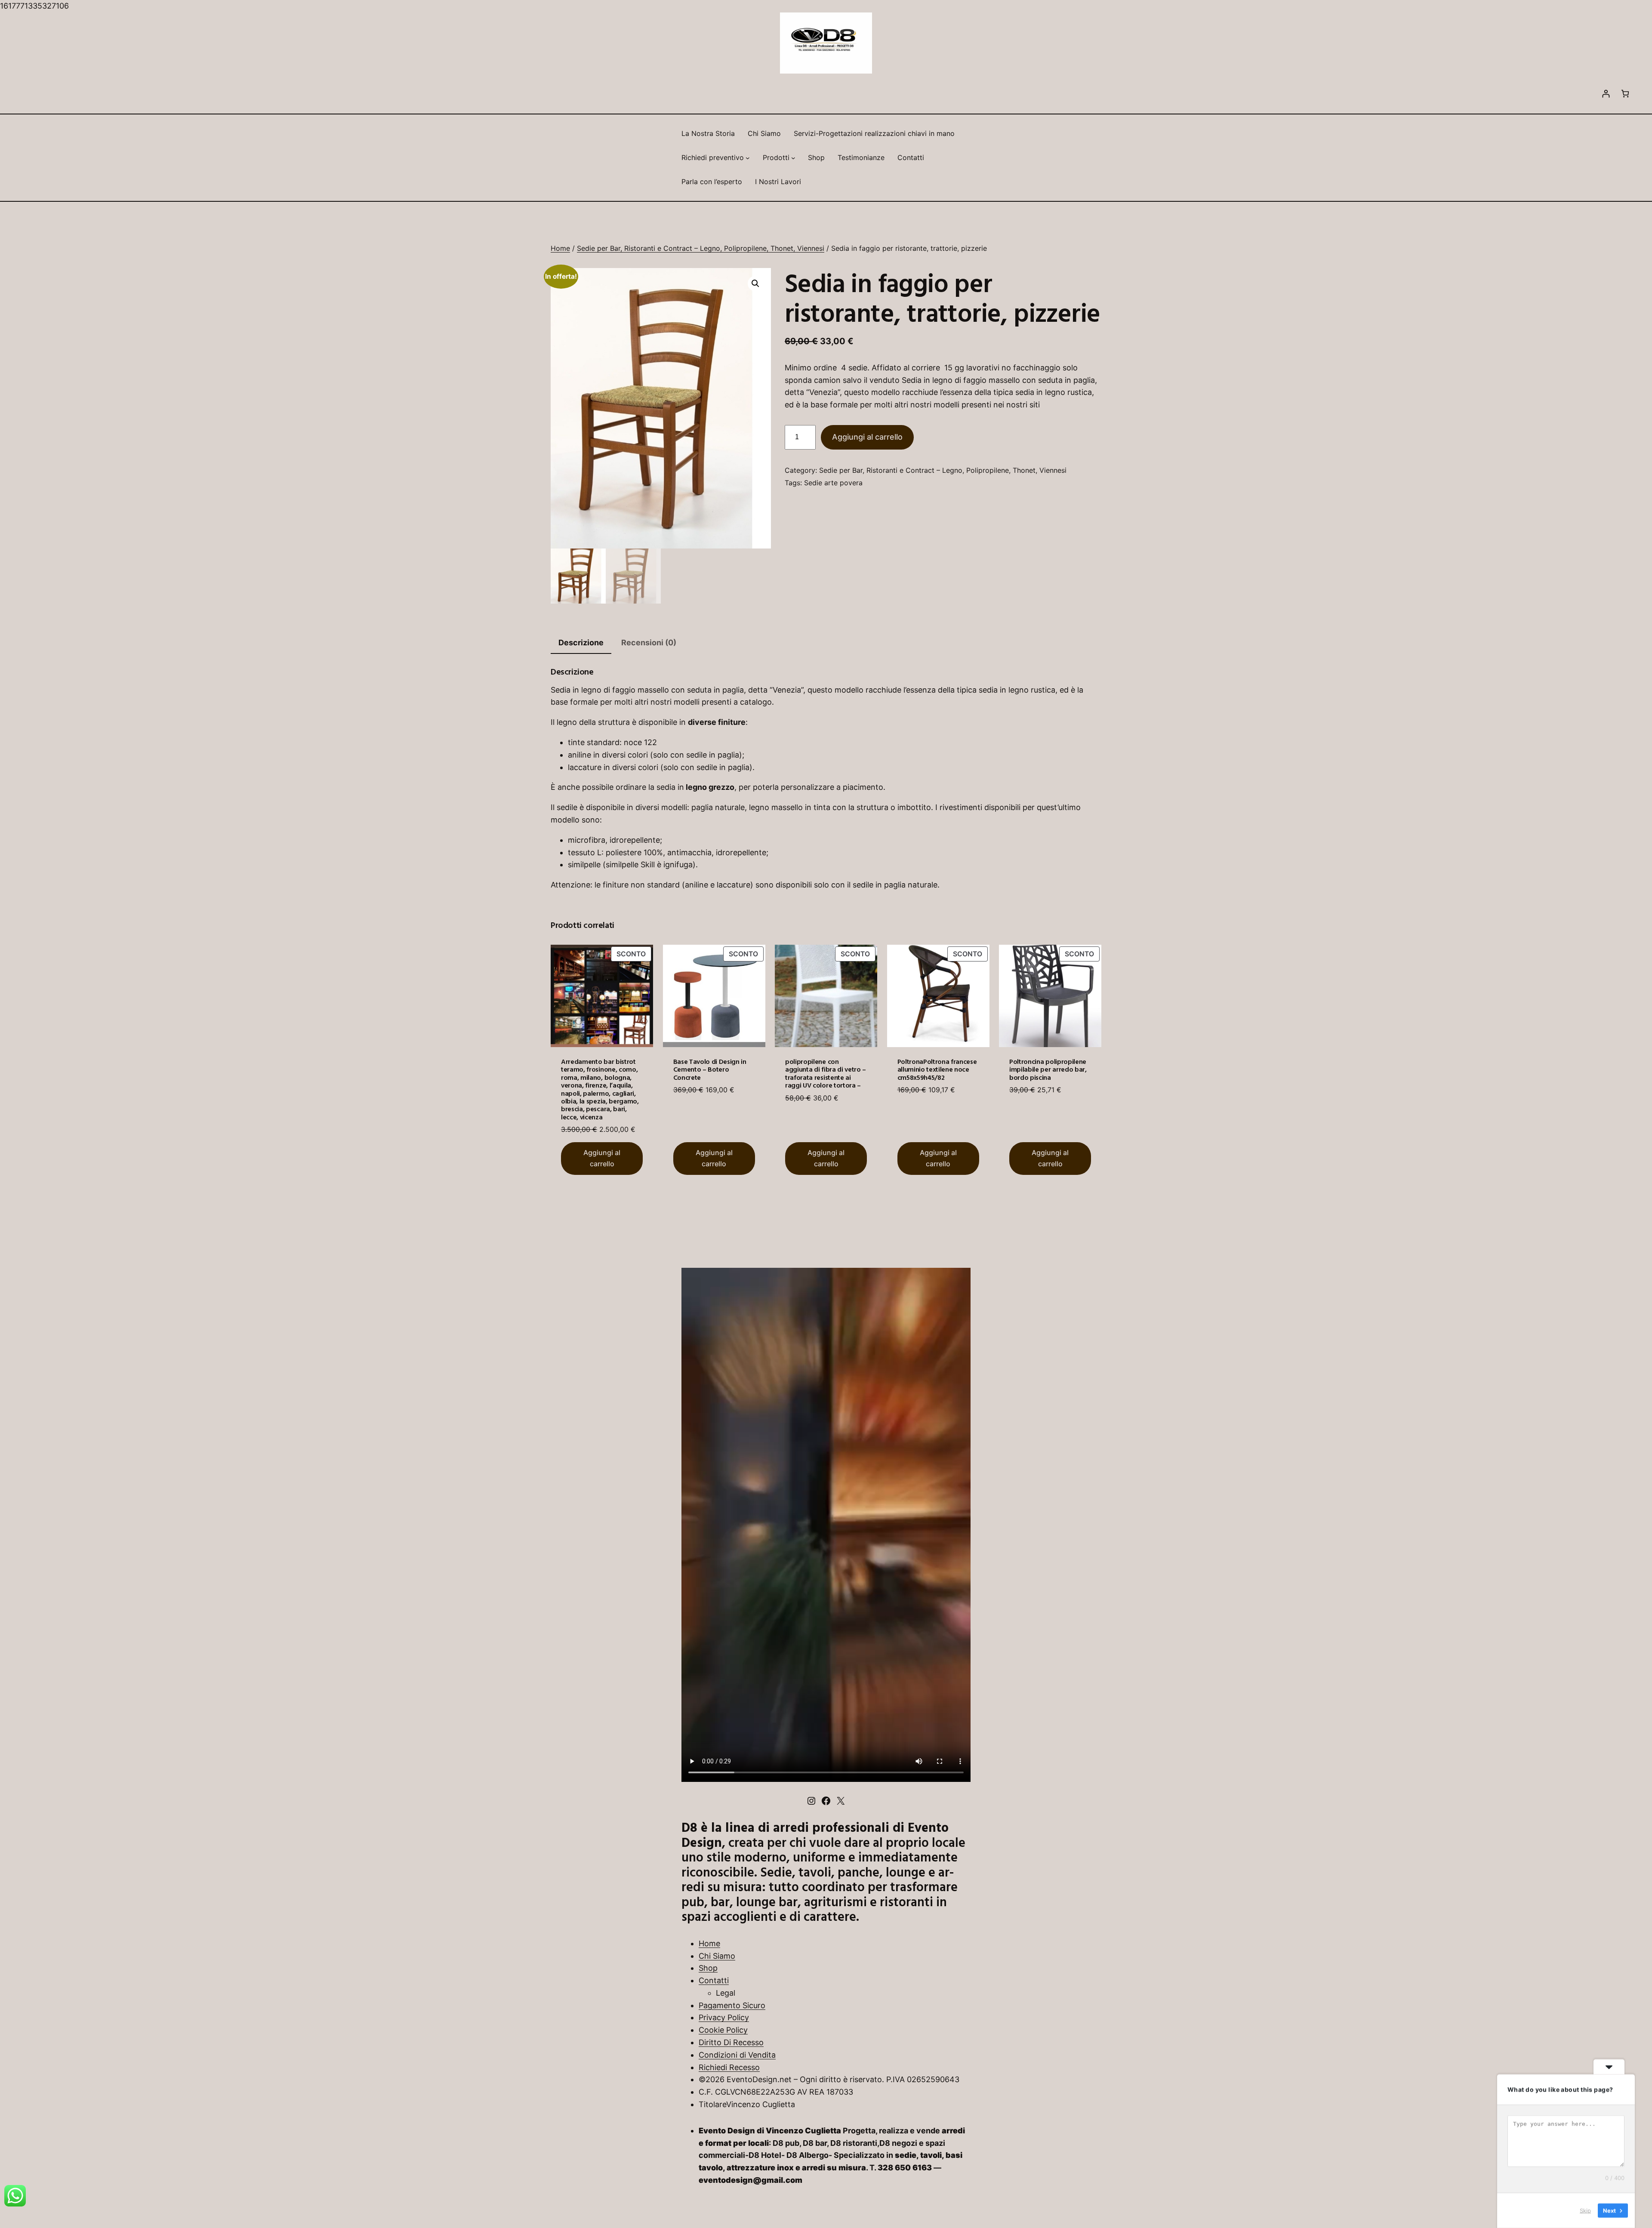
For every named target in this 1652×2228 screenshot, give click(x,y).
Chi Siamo (717, 1956)
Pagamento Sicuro (732, 2005)
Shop (708, 1968)
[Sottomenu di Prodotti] (793, 158)
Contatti (714, 1980)
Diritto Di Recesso (731, 2042)
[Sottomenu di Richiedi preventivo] (748, 158)
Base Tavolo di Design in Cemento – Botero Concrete (710, 1069)
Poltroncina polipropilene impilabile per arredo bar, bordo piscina (1048, 1069)
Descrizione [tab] (581, 643)
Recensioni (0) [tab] (649, 643)
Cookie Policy (723, 2030)
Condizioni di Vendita (737, 2055)
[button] (755, 284)
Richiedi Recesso (729, 2067)
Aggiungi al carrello (867, 437)
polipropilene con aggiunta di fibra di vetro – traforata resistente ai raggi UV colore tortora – (826, 1073)
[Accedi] (1606, 94)
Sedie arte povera (833, 483)
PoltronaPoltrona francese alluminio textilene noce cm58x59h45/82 (937, 1069)
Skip (1585, 2210)
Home (560, 248)
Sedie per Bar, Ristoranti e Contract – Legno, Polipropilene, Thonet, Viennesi (701, 248)
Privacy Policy (724, 2017)
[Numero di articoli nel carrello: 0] (1625, 94)
